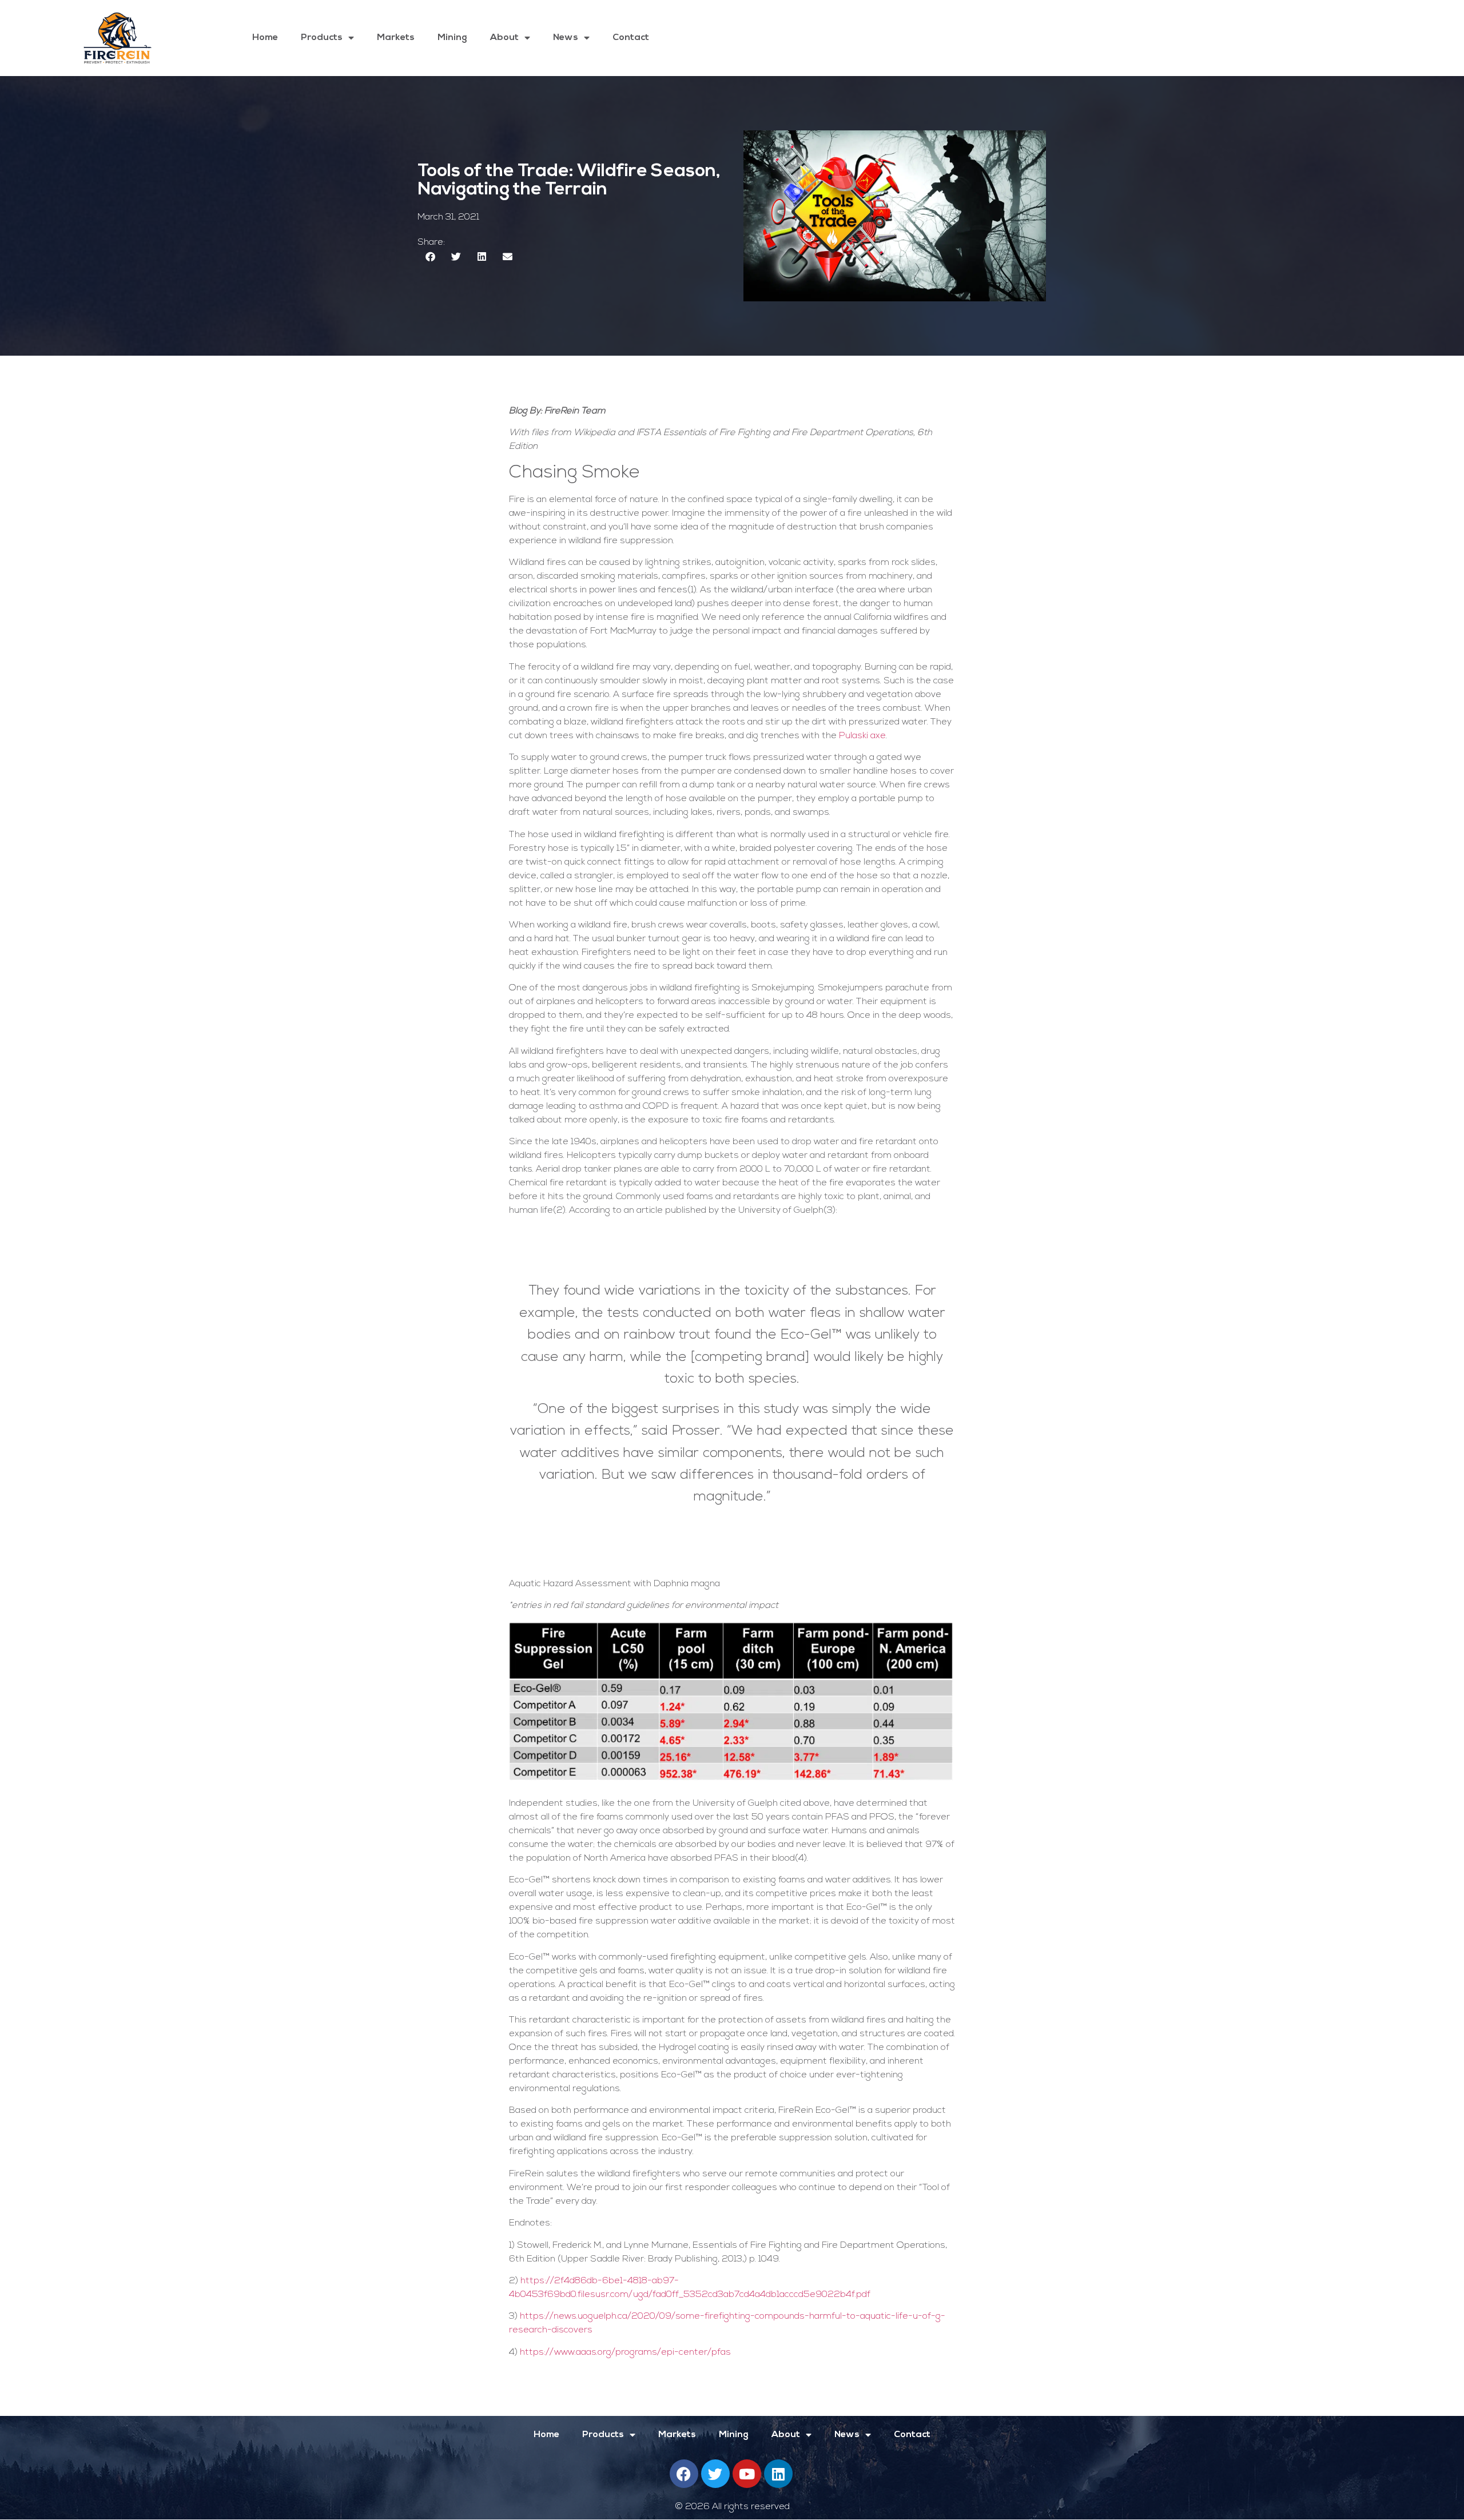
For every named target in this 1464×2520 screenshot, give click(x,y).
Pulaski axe (862, 736)
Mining (452, 38)
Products (322, 38)
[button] (430, 256)
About (504, 38)
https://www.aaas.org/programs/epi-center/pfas (625, 2352)
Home (265, 38)
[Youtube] (747, 2474)
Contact (631, 38)
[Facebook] (684, 2474)
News (566, 38)
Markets (396, 38)
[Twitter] (715, 2474)
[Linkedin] (778, 2474)
